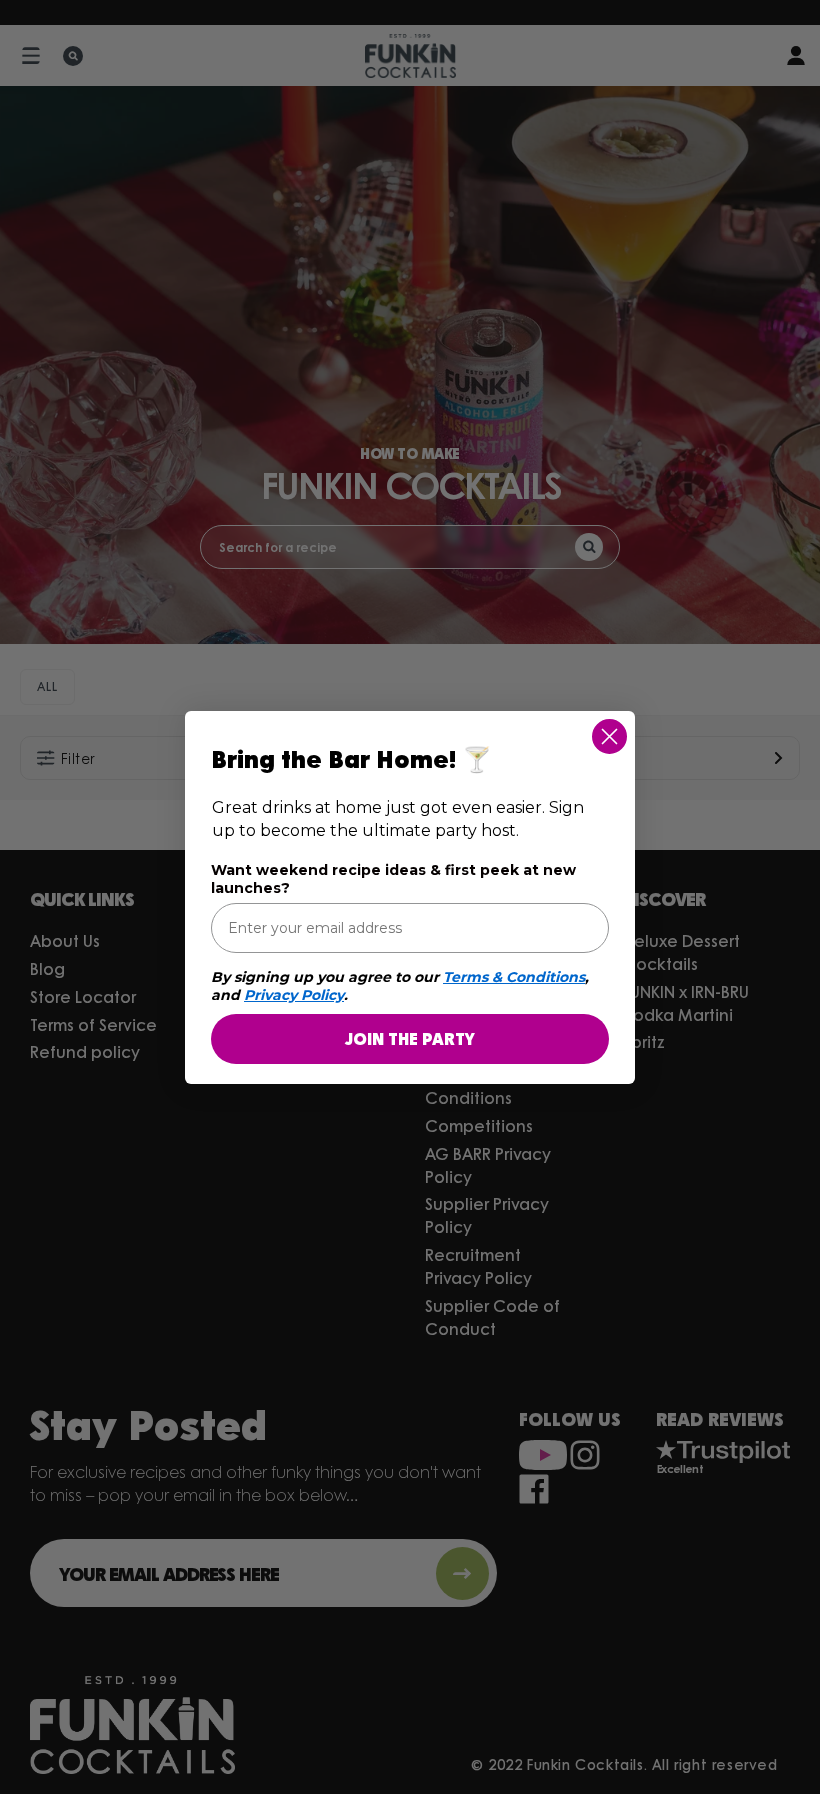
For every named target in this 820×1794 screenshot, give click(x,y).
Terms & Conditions (514, 977)
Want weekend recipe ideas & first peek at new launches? (393, 879)
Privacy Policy (294, 995)
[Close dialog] (609, 736)
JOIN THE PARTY (410, 1038)
